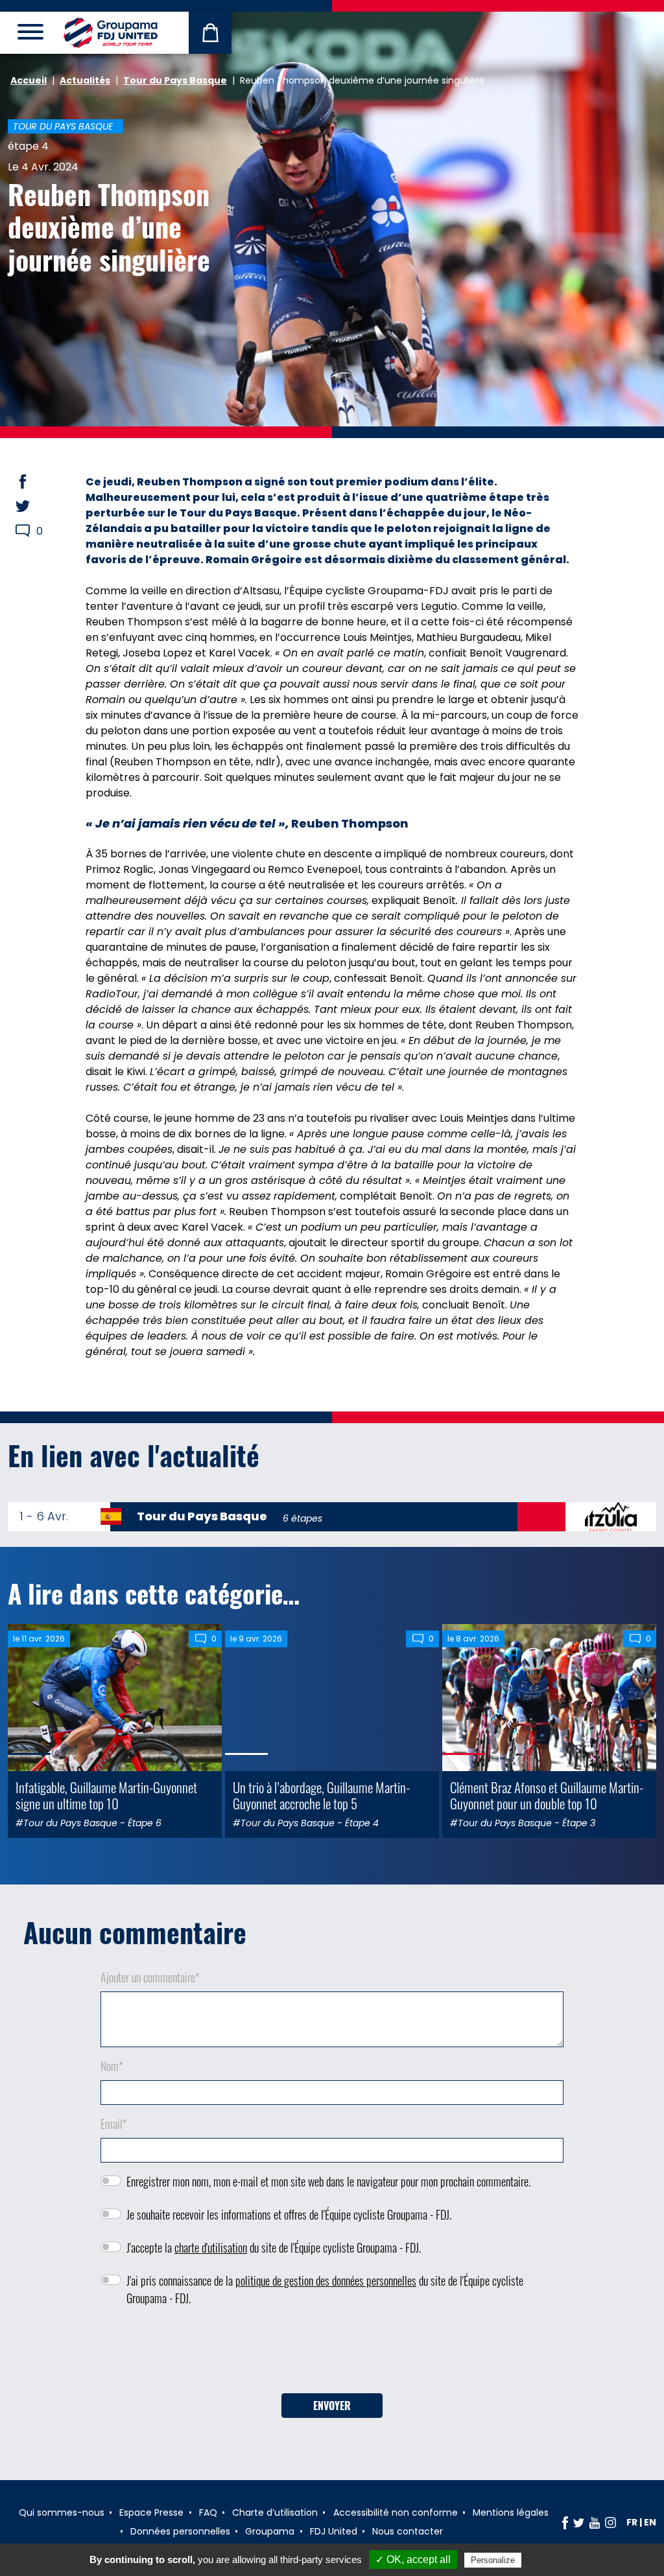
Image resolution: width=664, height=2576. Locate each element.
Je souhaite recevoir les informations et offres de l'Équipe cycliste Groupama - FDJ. (289, 2214)
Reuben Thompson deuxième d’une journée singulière (109, 226)
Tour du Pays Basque (175, 80)
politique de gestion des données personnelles (326, 2280)
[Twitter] (579, 2522)
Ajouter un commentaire (150, 1977)
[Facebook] (565, 2522)
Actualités (85, 80)
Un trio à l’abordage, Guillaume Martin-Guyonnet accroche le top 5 (321, 1795)
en (650, 2522)
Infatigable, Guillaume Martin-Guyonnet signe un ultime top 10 (106, 1795)
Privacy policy (556, 2560)
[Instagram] (611, 2522)
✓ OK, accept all (413, 2559)
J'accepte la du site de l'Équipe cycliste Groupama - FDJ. (274, 2247)
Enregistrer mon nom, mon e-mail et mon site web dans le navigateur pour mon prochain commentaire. (328, 2181)
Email (114, 2124)
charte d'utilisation (211, 2247)
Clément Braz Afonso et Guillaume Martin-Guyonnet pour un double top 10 (547, 1795)
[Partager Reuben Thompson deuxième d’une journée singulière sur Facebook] (35, 482)
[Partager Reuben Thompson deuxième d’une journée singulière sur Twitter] (35, 506)
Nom (112, 2066)
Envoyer (332, 2406)
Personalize (493, 2560)
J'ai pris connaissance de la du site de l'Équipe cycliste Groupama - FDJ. (325, 2289)
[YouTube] (595, 2522)
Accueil (29, 80)
